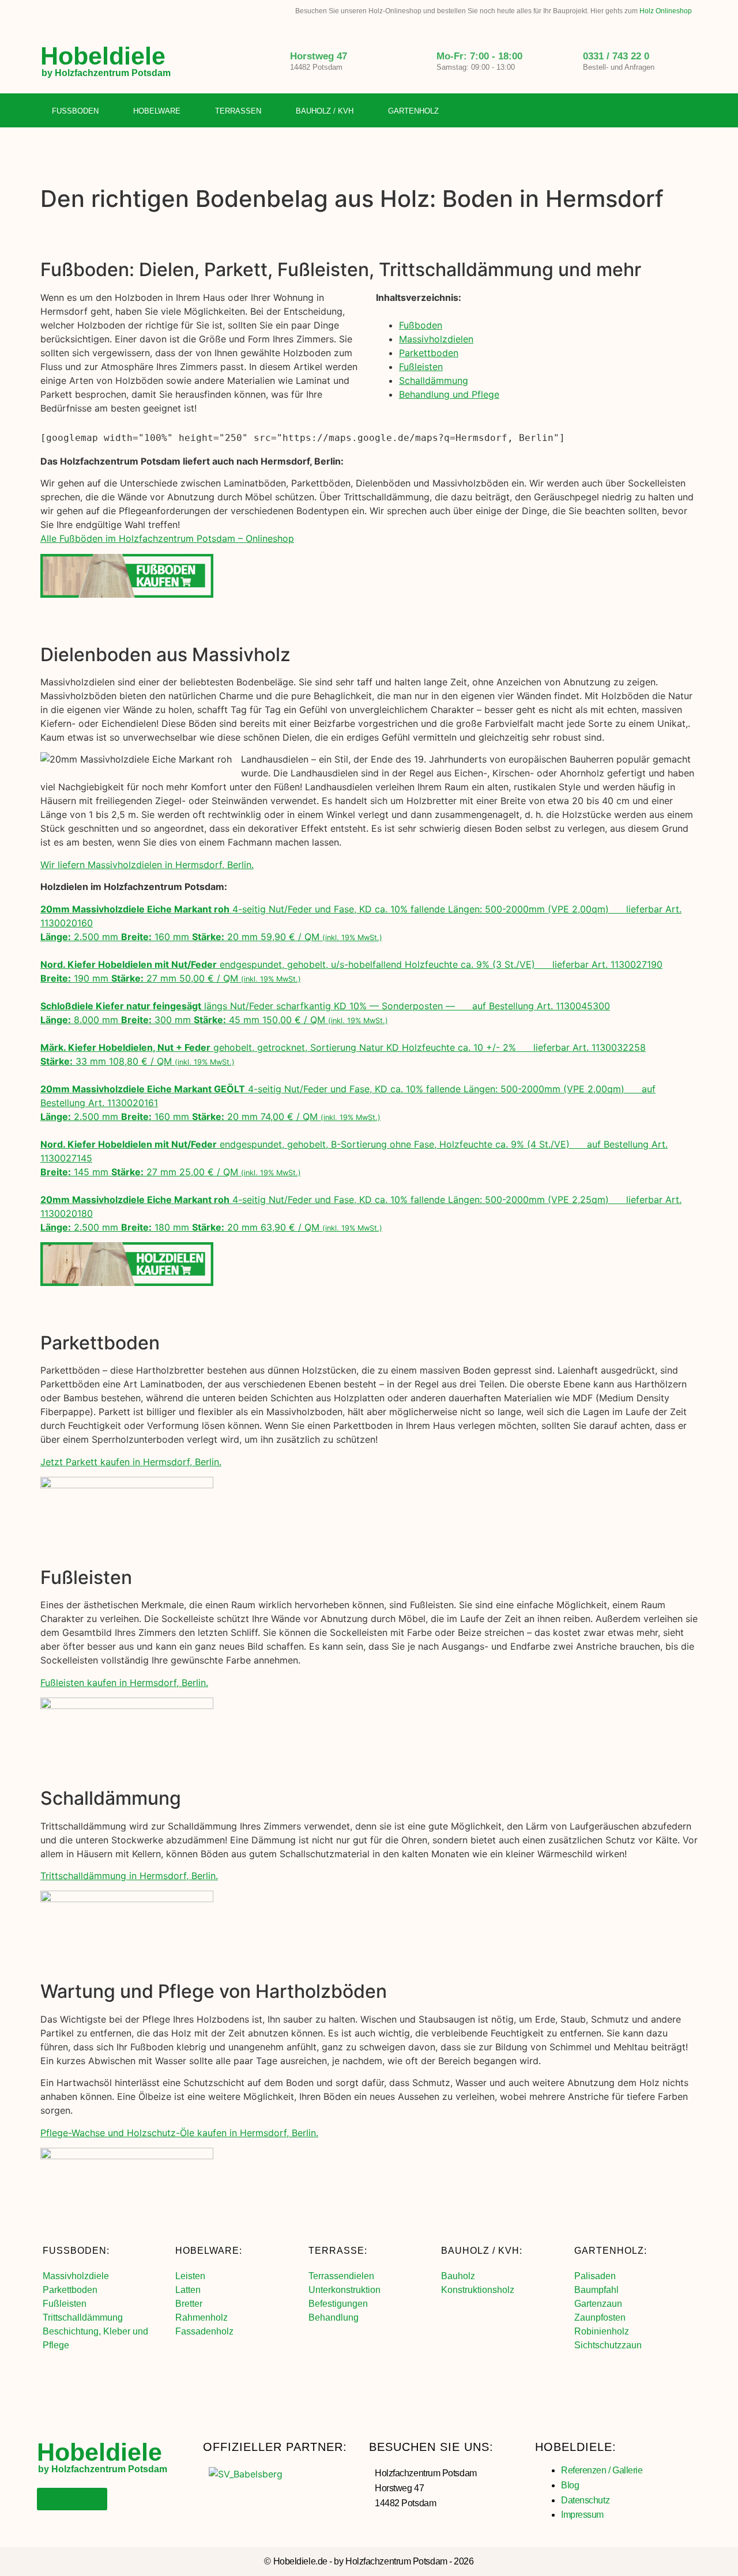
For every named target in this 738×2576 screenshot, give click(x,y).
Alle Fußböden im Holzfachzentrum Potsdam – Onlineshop (167, 538)
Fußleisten (421, 367)
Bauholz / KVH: (482, 2251)
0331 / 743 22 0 (616, 56)
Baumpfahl (596, 2290)
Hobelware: (209, 2251)
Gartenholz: (611, 2251)
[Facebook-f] (642, 111)
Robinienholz (602, 2331)
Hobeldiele (103, 56)
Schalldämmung (434, 380)
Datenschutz (585, 2500)
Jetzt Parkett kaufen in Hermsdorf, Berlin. (131, 1462)
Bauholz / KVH (325, 111)
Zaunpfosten (600, 2317)
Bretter (189, 2304)
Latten (188, 2290)
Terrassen (238, 111)
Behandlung (334, 2317)
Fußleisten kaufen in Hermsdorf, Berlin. (124, 1683)
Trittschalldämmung (83, 2317)
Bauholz (458, 2276)
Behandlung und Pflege (449, 394)
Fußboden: (76, 2251)
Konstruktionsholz (478, 2290)
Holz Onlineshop (666, 11)
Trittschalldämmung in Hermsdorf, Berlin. (129, 1876)
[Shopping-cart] (689, 111)
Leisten (190, 2276)
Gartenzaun (598, 2304)
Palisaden (595, 2276)
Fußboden (75, 111)
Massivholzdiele (76, 2276)
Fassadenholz (204, 2331)
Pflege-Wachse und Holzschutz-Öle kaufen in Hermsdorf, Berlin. (179, 2133)
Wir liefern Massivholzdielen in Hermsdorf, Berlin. (147, 865)
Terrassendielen (341, 2276)
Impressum (582, 2515)
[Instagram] (665, 111)
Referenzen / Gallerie (602, 2470)
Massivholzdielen (436, 339)
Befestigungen (338, 2304)
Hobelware (157, 111)
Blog (570, 2485)
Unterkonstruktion (344, 2290)
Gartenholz (413, 111)
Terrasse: (338, 2251)
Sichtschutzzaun (608, 2345)
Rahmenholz (202, 2317)
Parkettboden (429, 353)
